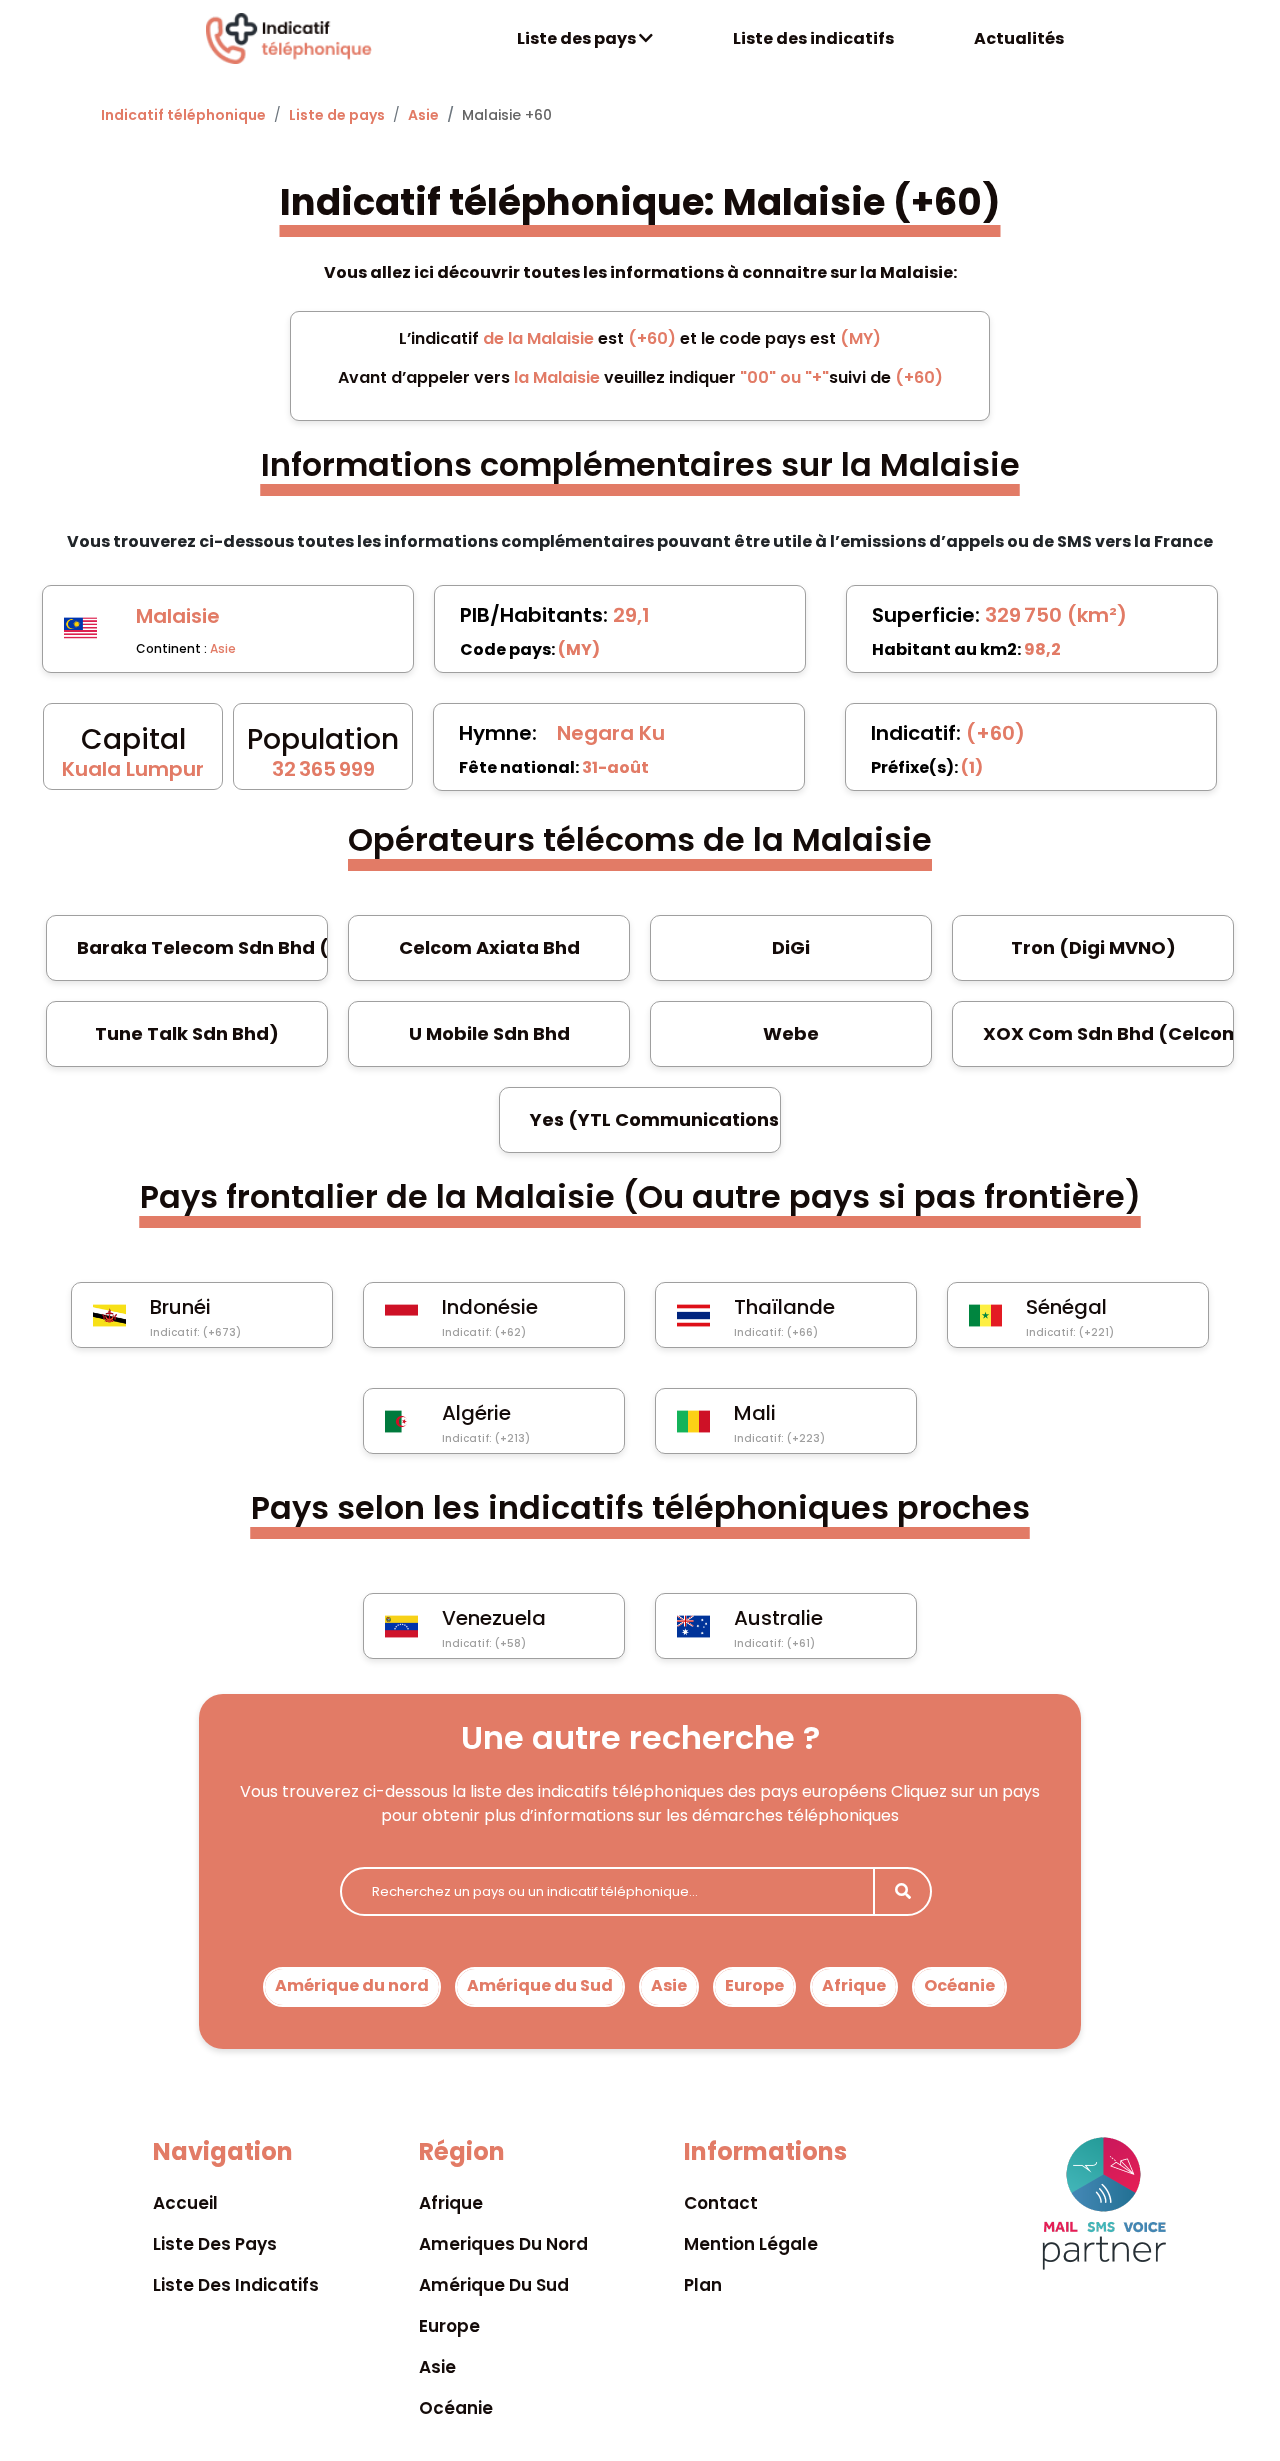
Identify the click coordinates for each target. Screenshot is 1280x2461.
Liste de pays (337, 115)
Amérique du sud (494, 2285)
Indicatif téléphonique (183, 115)
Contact (721, 2203)
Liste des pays (578, 38)
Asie (423, 115)
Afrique (854, 1985)
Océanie (959, 1985)
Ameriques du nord (503, 2244)
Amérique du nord (352, 1985)
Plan (703, 2285)
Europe (754, 1985)
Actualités (1019, 38)
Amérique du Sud (540, 1985)
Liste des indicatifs (813, 38)
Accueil (185, 2203)
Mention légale (751, 2244)
